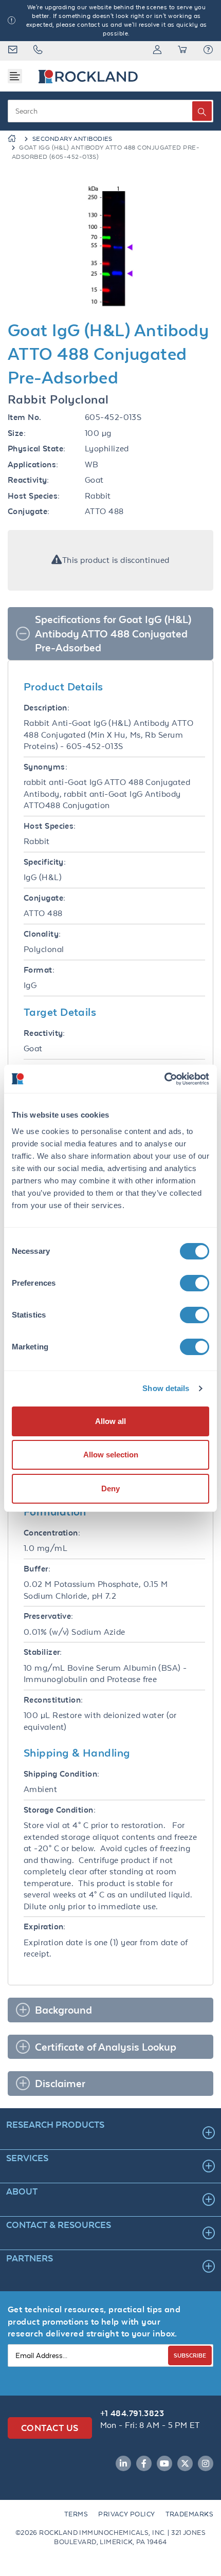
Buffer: (37, 1569)
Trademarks (190, 2514)
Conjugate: (29, 511)
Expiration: (45, 1926)
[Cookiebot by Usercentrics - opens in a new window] (164, 1079)
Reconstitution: (53, 1700)
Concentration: (52, 1533)
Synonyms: (45, 767)
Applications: (33, 464)
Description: (47, 708)
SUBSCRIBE (190, 2355)
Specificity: (45, 862)
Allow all (110, 1421)
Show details (166, 1388)
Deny (110, 1488)
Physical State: (37, 449)
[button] (208, 51)
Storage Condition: (60, 1810)
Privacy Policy (126, 2514)
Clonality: (42, 934)
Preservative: (49, 1616)
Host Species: (34, 496)
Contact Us (50, 2428)
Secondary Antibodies (72, 139)
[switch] (195, 1283)
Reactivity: (29, 480)
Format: (39, 970)
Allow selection (111, 1455)
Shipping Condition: (62, 1774)
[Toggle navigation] (15, 76)
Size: (17, 433)
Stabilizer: (43, 1652)
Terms (76, 2514)
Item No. (25, 417)
